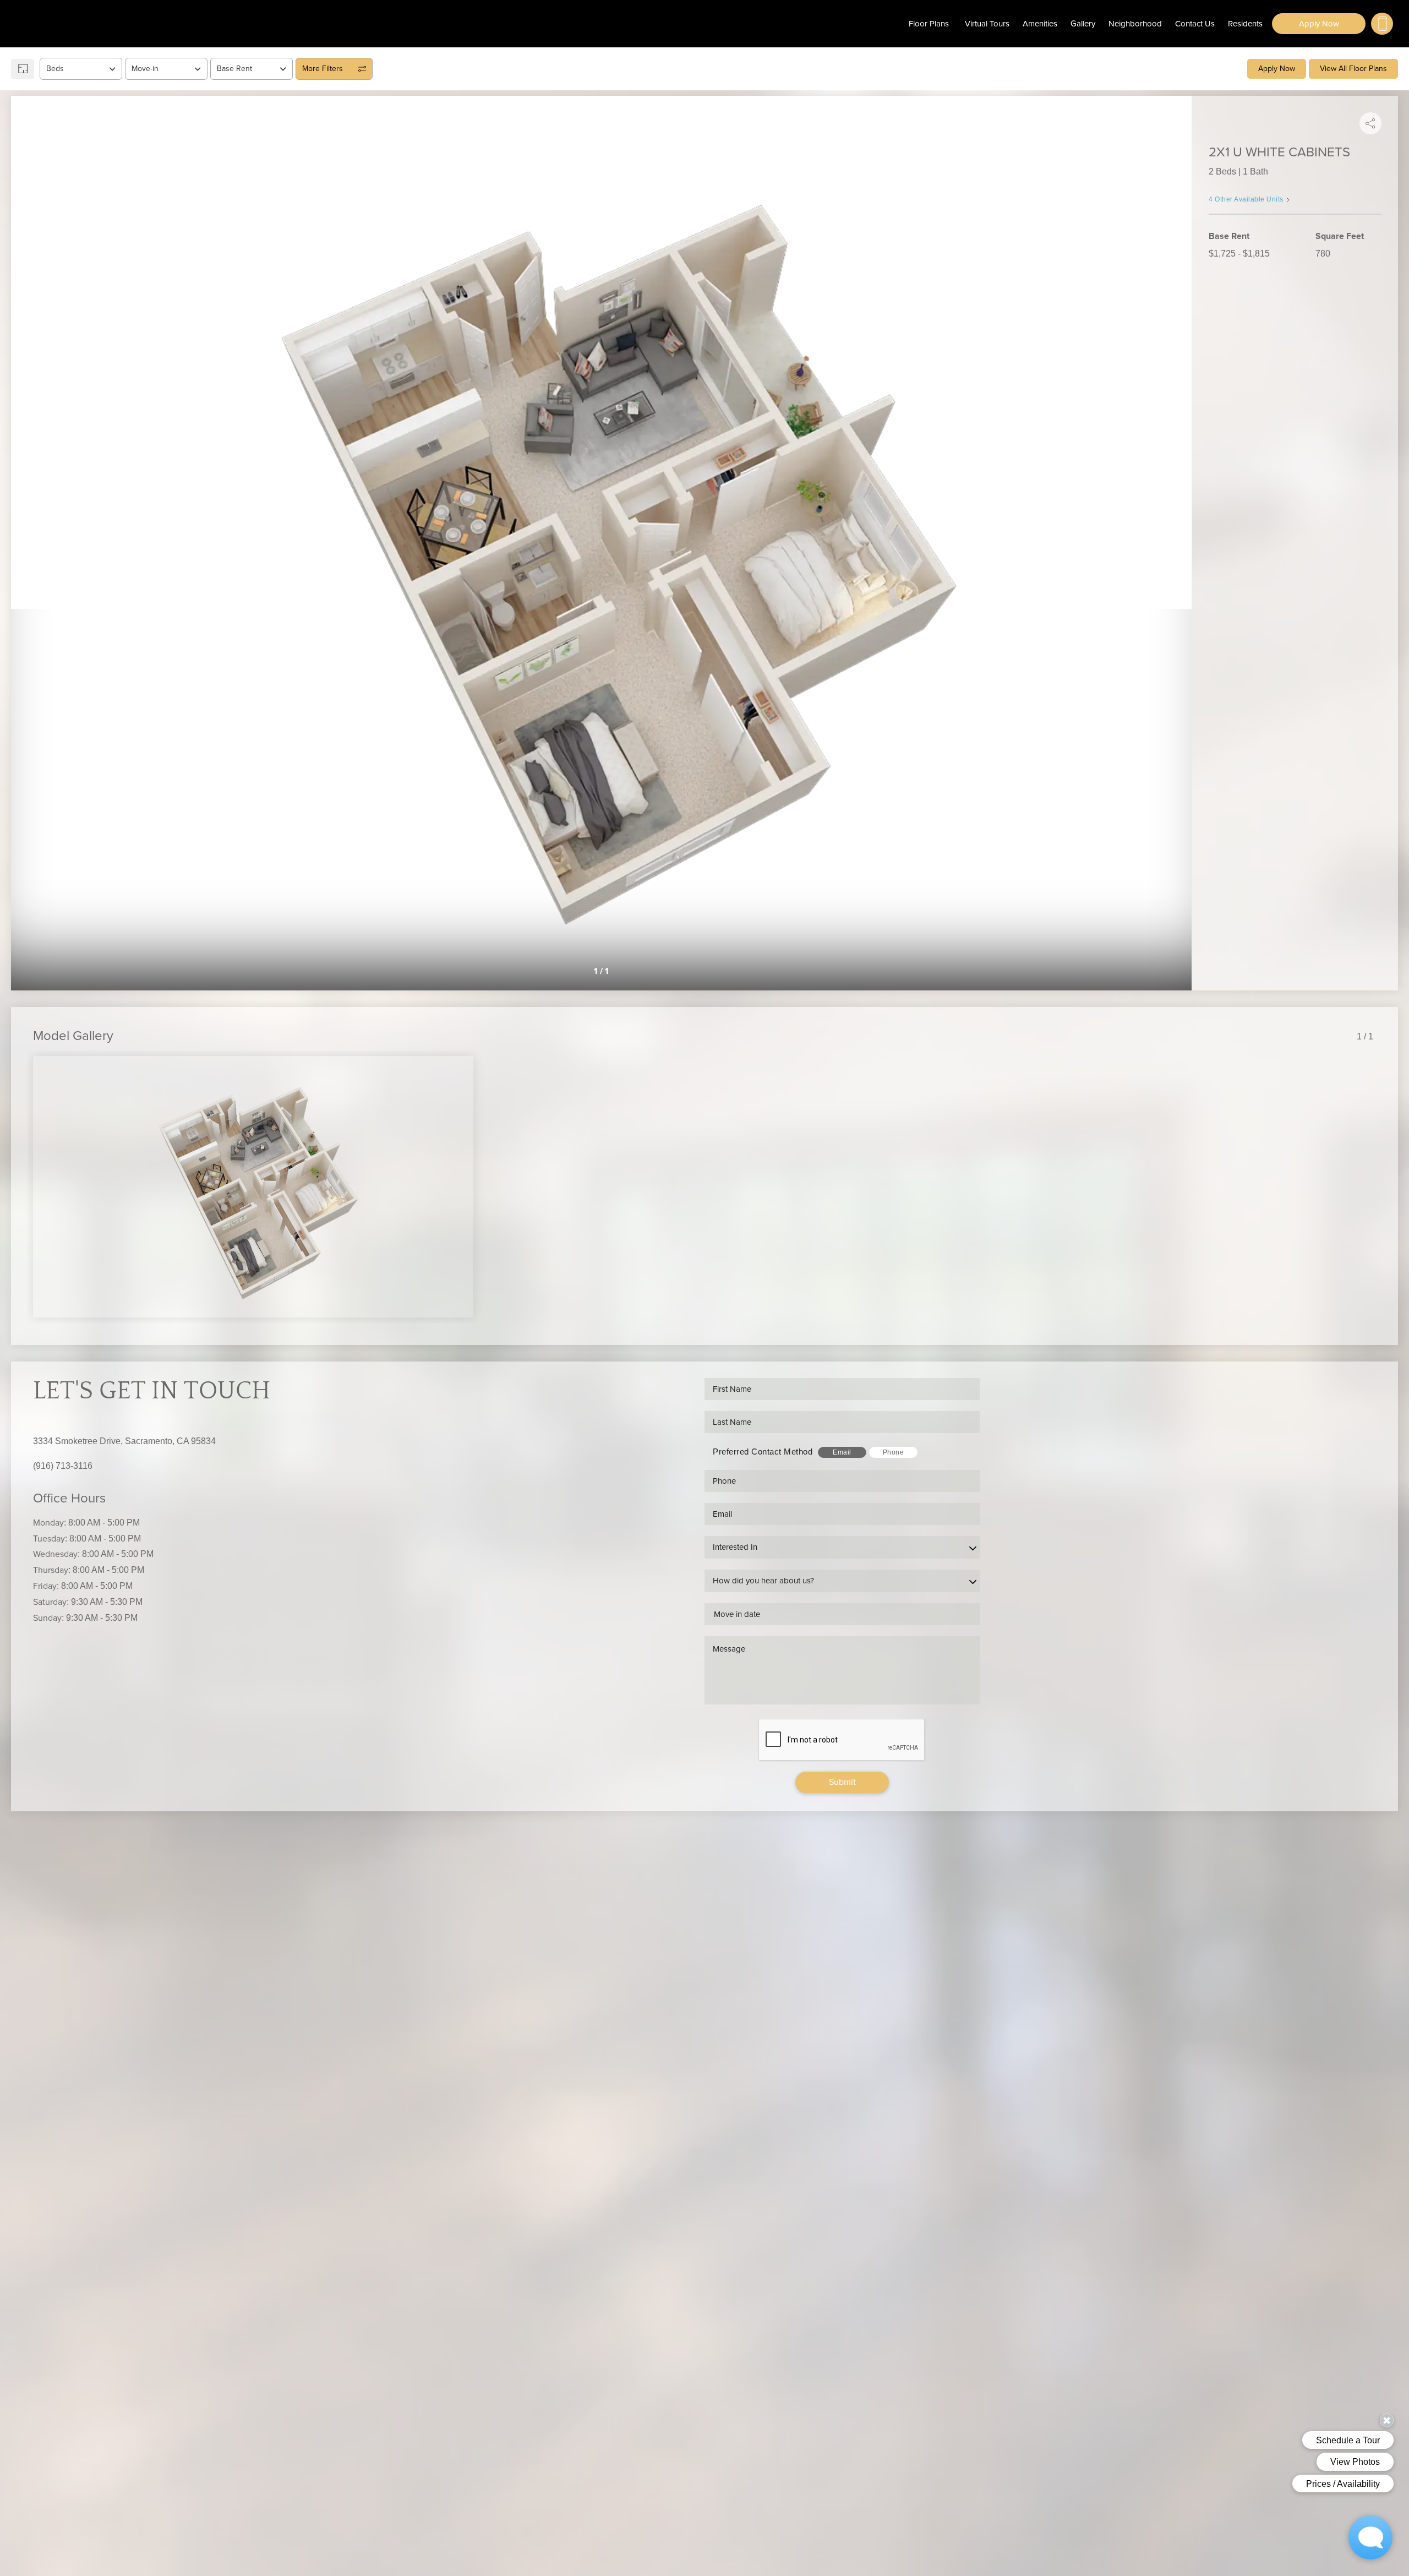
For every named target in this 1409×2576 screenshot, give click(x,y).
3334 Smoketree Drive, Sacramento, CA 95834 (124, 1441)
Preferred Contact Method (763, 1452)
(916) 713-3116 (63, 1466)
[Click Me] (1382, 24)
